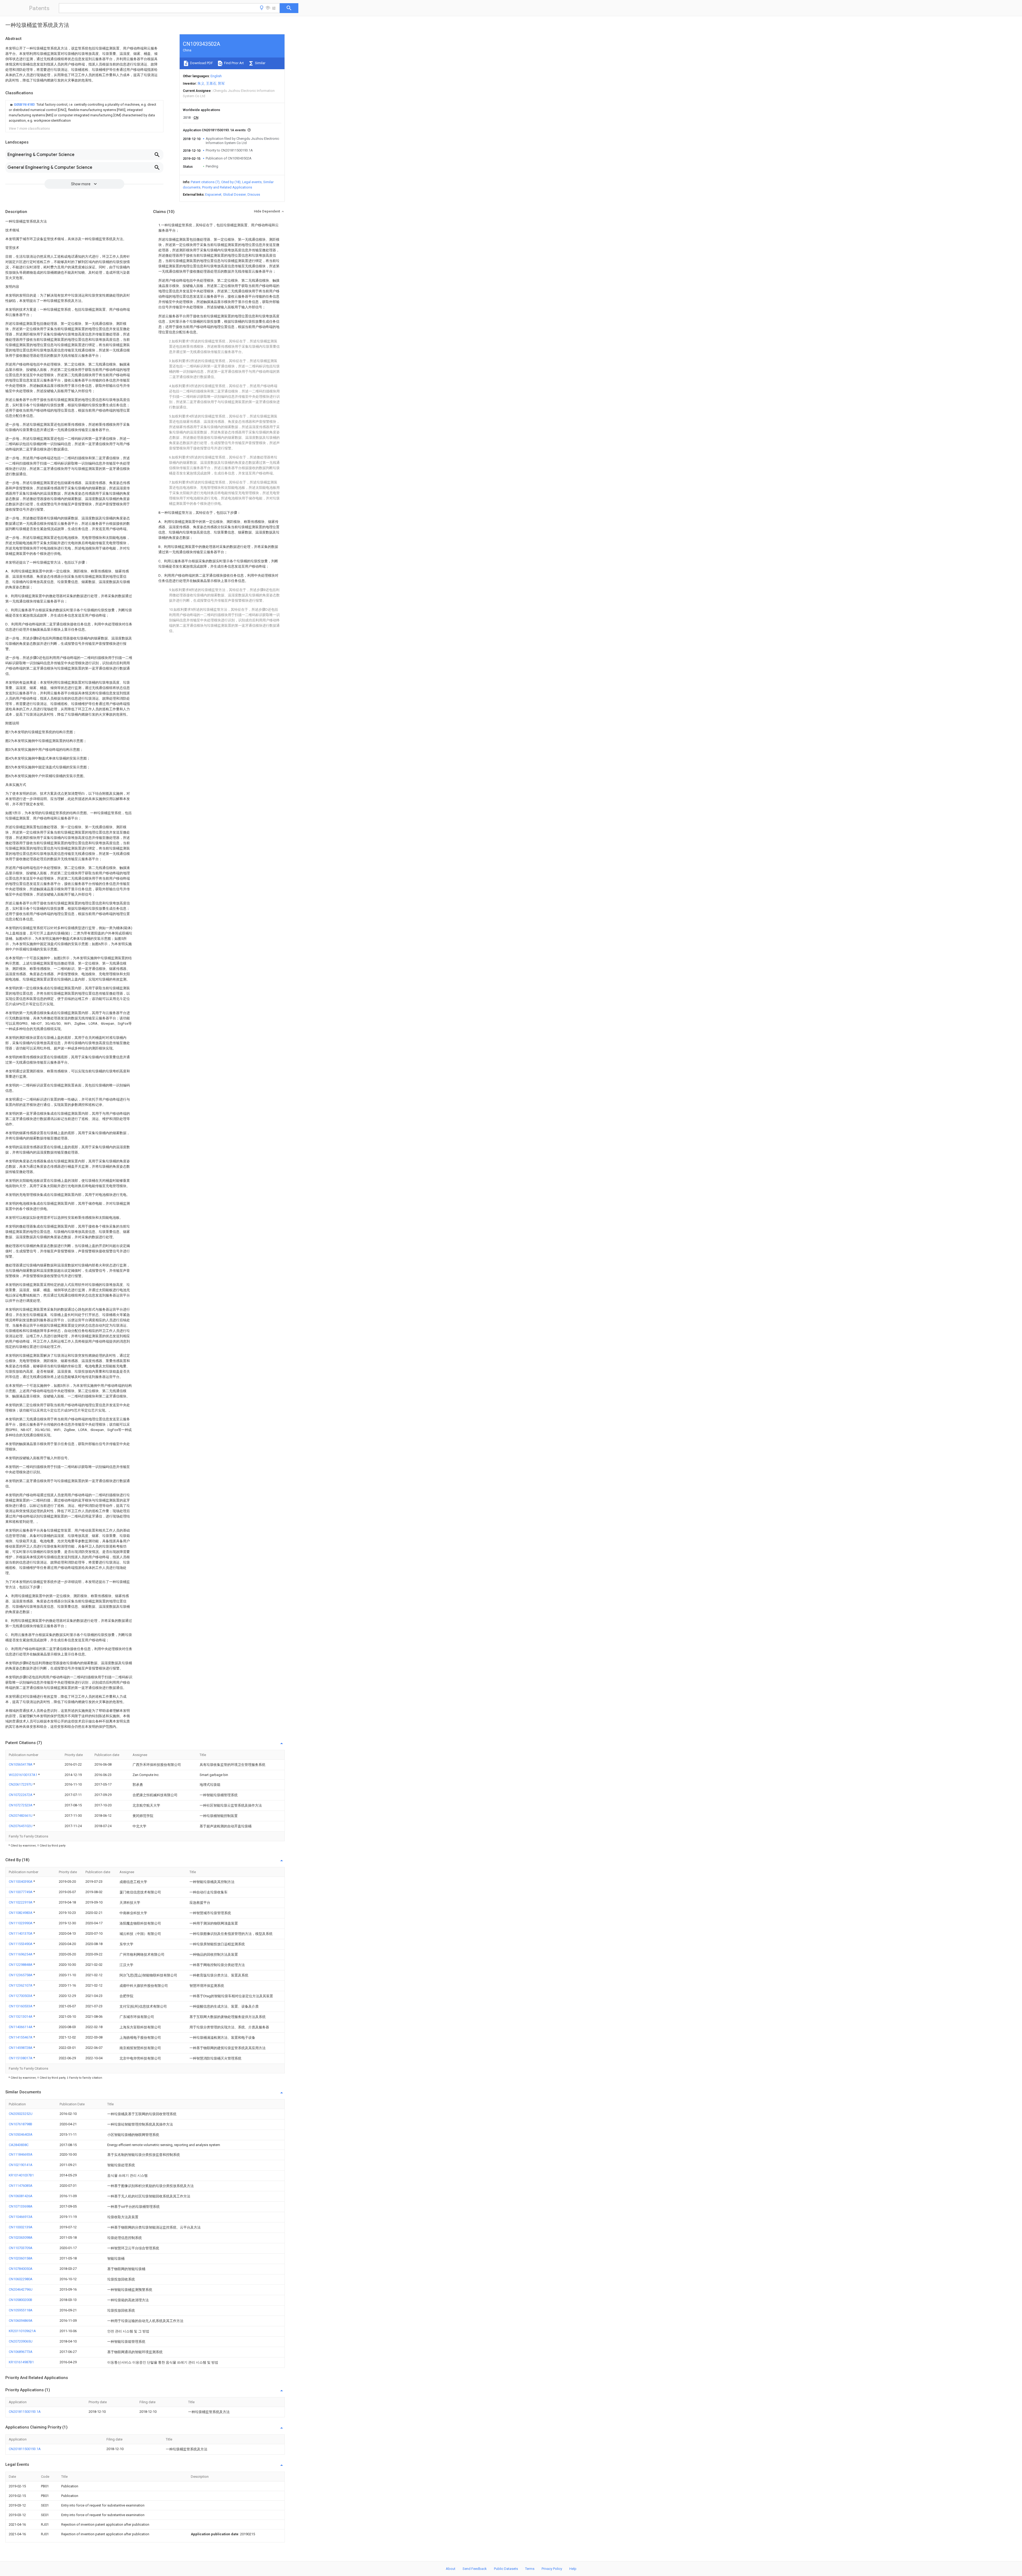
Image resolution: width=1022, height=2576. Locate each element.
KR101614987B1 (21, 2362)
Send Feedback (475, 2569)
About (451, 2569)
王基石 (211, 83)
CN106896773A (21, 2352)
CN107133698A (21, 2206)
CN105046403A (21, 2134)
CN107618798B (20, 2124)
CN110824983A (21, 1913)
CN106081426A (21, 2196)
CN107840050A (21, 2269)
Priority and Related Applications (227, 187)
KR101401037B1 (21, 2175)
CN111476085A (21, 2186)
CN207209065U (21, 2341)
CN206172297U (21, 1784)
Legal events (252, 182)
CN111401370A (21, 1933)
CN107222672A (21, 1795)
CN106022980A (21, 2279)
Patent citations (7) (205, 182)
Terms (530, 2569)
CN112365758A (21, 1975)
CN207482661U (21, 1816)
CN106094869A (21, 2321)
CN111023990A (21, 1923)
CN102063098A (21, 2237)
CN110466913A (21, 2217)
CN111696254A (21, 1954)
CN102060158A (21, 2258)
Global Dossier (234, 194)
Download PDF (201, 63)
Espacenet (213, 194)
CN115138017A (21, 2058)
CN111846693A (21, 2154)
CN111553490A (21, 1944)
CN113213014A (21, 2017)
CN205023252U (21, 2114)
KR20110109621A (22, 2331)
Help (573, 2569)
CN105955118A (21, 2310)
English (216, 76)
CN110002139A (21, 2227)
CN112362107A (21, 1985)
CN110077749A (21, 1892)
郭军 (221, 83)
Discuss (254, 194)
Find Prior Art (234, 63)
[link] (84, 113)
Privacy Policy (552, 2569)
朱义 (201, 83)
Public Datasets (506, 2569)
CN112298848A (21, 1965)
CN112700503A (21, 1996)
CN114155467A (21, 2037)
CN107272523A (21, 1805)
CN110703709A (21, 2248)
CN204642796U (21, 2289)
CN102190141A (21, 2165)
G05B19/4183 (25, 104)
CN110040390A (21, 1882)
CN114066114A (21, 2027)
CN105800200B (20, 2300)
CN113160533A (21, 2006)
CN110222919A (21, 1902)
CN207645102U (21, 1826)
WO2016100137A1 (23, 1775)
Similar (260, 63)
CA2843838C (19, 2145)
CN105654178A (21, 1764)
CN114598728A (21, 2048)
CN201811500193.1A (25, 2412)
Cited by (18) (231, 182)
